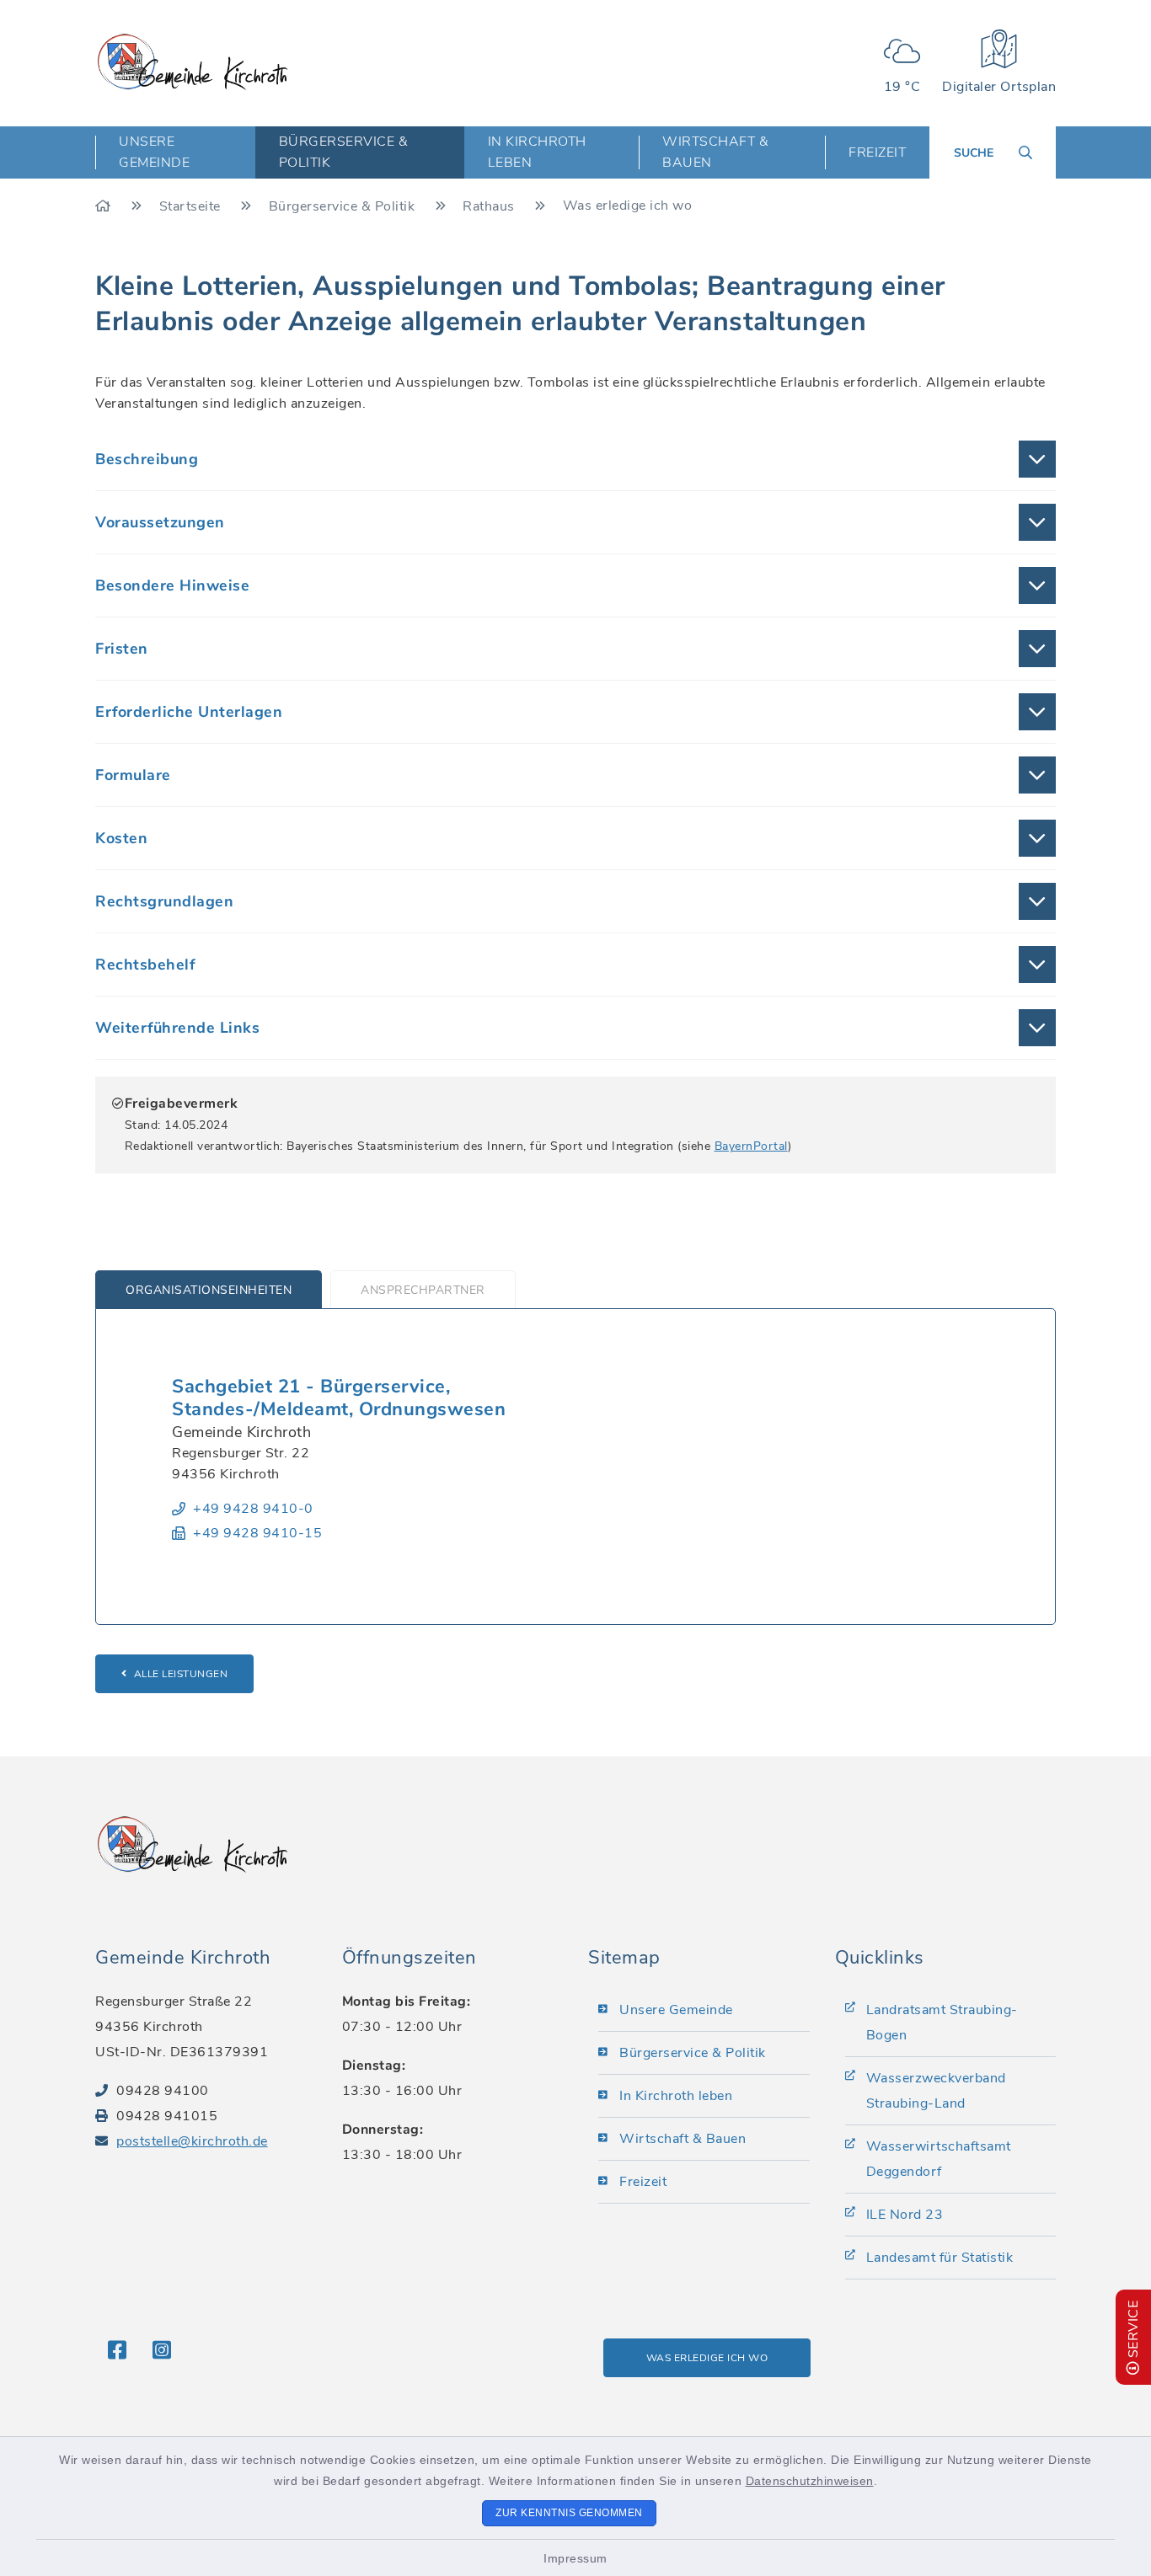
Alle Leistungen (181, 1674)
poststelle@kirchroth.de (192, 2141)
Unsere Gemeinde (676, 2010)
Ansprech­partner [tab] (423, 1290)
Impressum (575, 2558)
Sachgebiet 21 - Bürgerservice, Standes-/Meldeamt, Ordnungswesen (339, 1398)
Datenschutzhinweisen (810, 2481)
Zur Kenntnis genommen (569, 2513)
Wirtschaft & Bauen (683, 2139)
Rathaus (490, 206)
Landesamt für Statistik (940, 2258)
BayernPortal (751, 1146)
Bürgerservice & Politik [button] (344, 152)
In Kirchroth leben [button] (537, 152)
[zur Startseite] (193, 62)
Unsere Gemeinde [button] (154, 152)
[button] (575, 459)
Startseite (192, 206)
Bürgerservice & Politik (344, 206)
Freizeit (643, 2182)
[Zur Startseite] (105, 206)
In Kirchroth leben (676, 2096)
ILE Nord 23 (905, 2215)
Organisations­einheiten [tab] (209, 1290)
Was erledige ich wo (707, 2358)
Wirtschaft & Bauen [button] (715, 152)
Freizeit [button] (877, 152)
